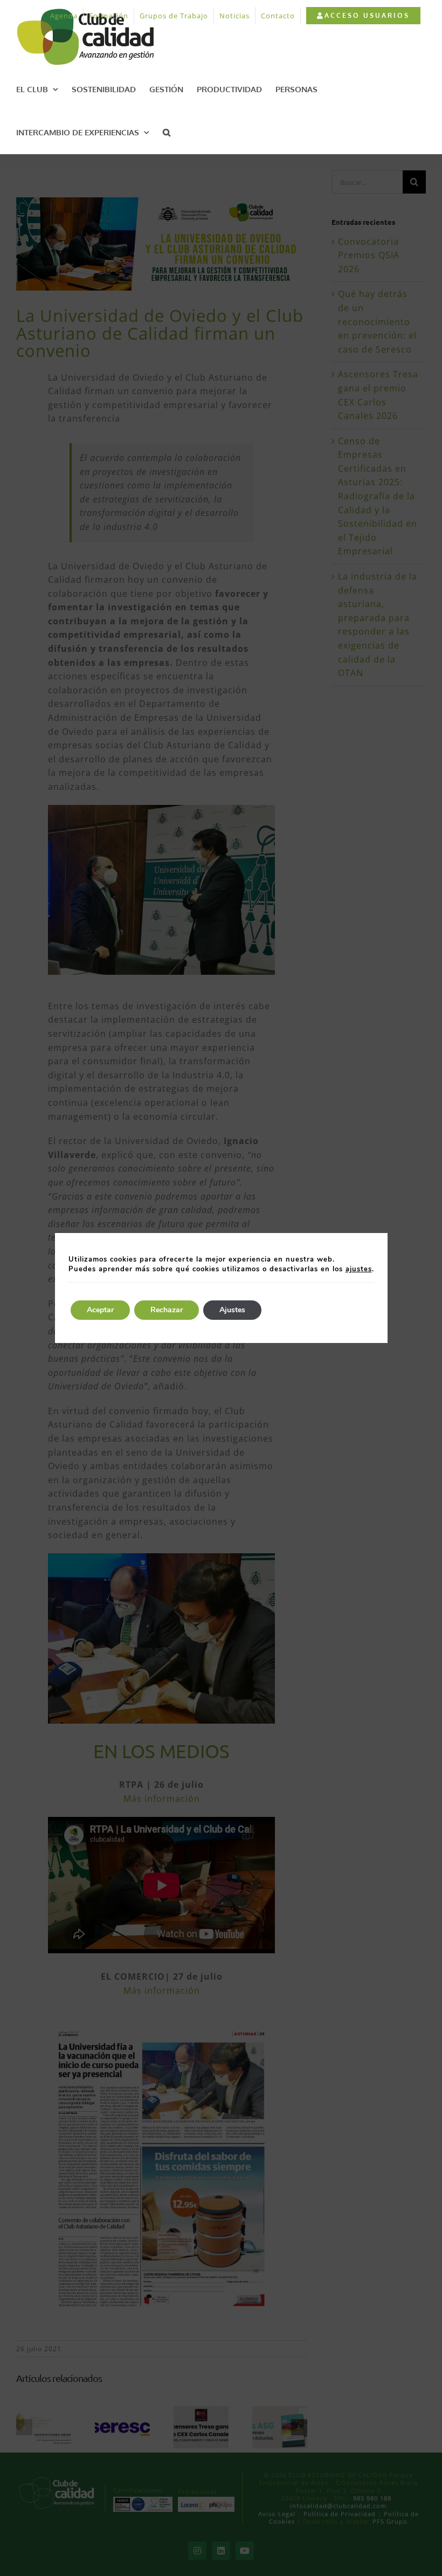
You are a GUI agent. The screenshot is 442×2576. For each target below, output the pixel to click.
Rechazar (167, 1310)
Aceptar (100, 1310)
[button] (167, 132)
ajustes (359, 1269)
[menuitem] (363, 16)
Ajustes (232, 1310)
